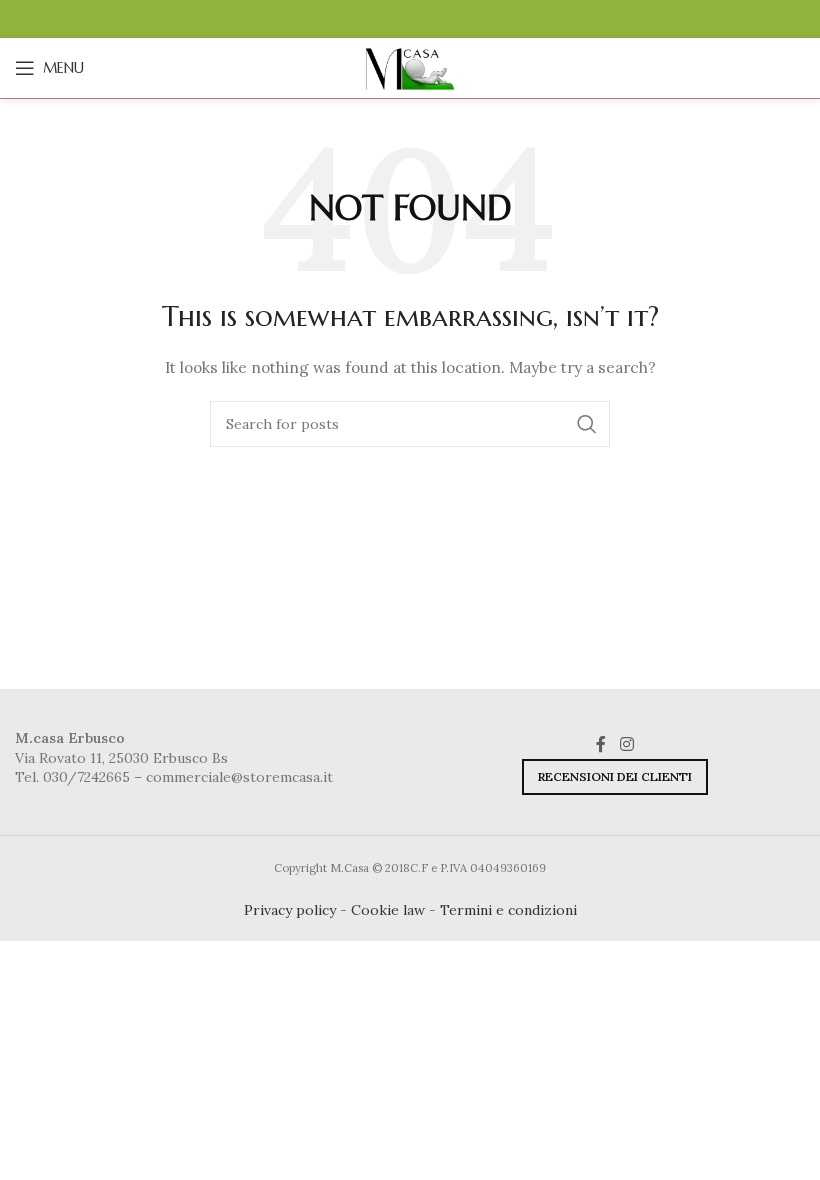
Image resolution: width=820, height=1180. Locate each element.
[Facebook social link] (601, 744)
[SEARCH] (587, 424)
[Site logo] (409, 67)
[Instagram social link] (626, 744)
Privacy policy (290, 910)
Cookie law (388, 910)
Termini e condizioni (508, 910)
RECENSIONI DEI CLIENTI (615, 776)
